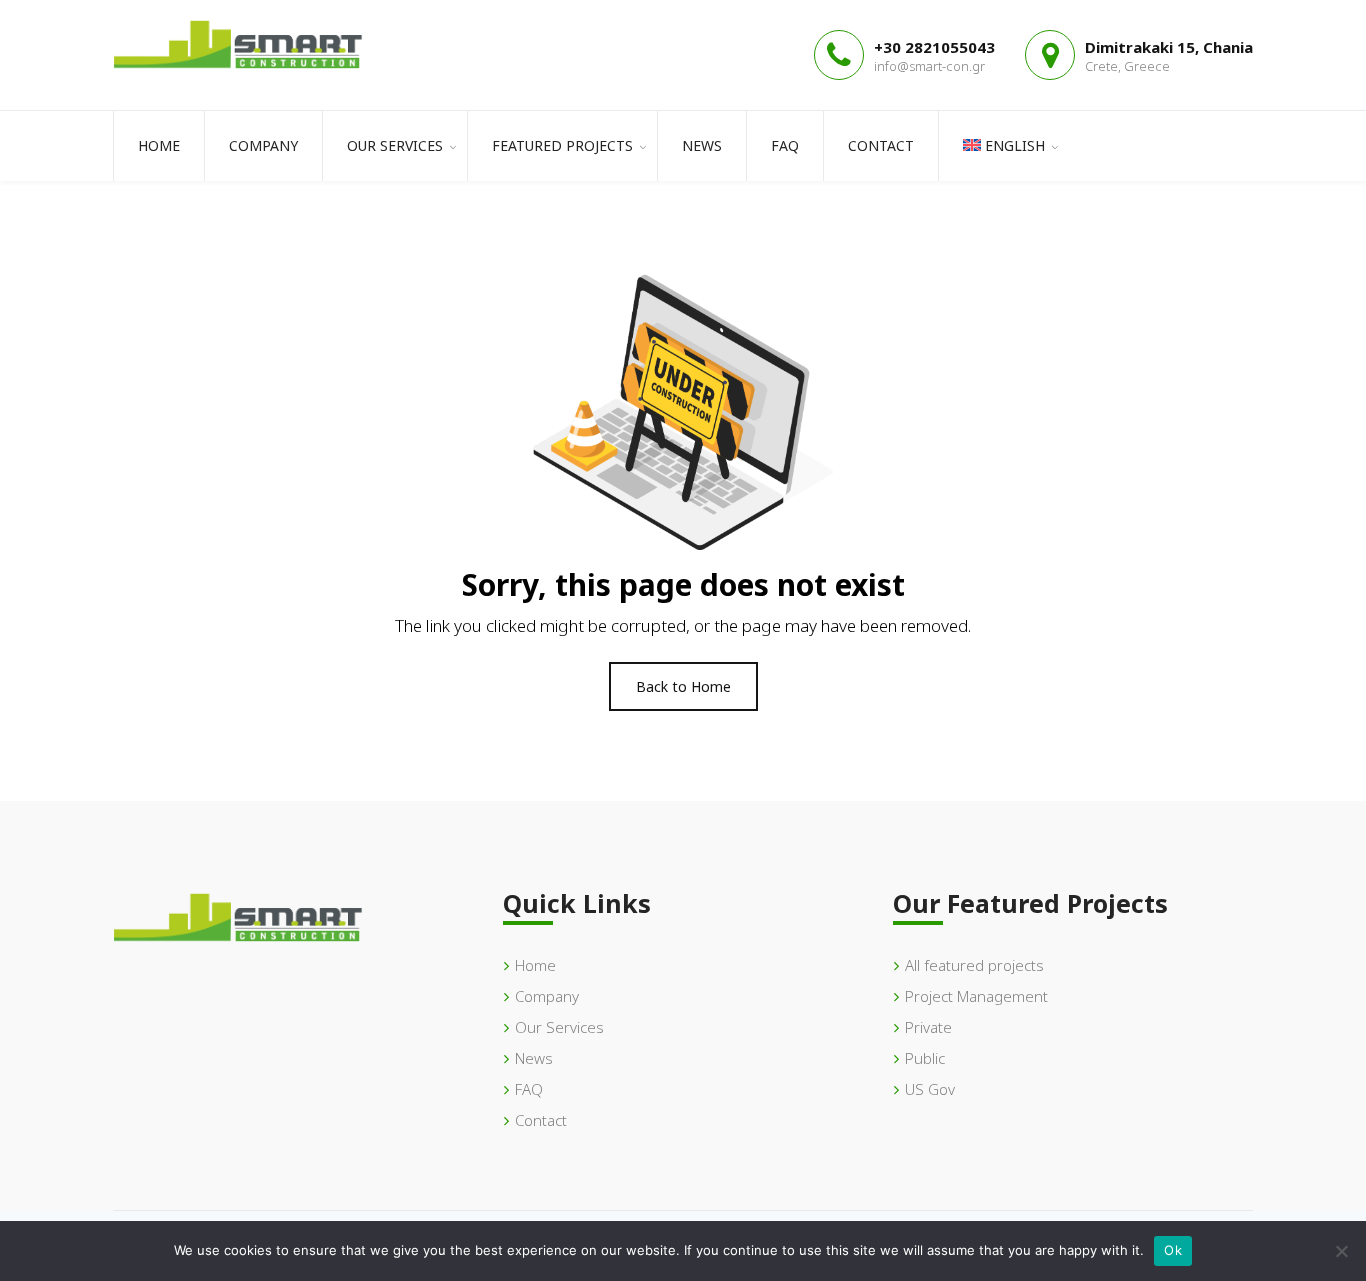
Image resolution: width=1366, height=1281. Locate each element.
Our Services (395, 145)
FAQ (785, 145)
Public (925, 1058)
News (702, 145)
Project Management (976, 996)
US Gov (930, 1089)
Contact (881, 145)
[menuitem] (1003, 146)
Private (928, 1027)
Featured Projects (562, 145)
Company (263, 145)
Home (159, 145)
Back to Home (683, 686)
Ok (1173, 1250)
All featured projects (974, 965)
